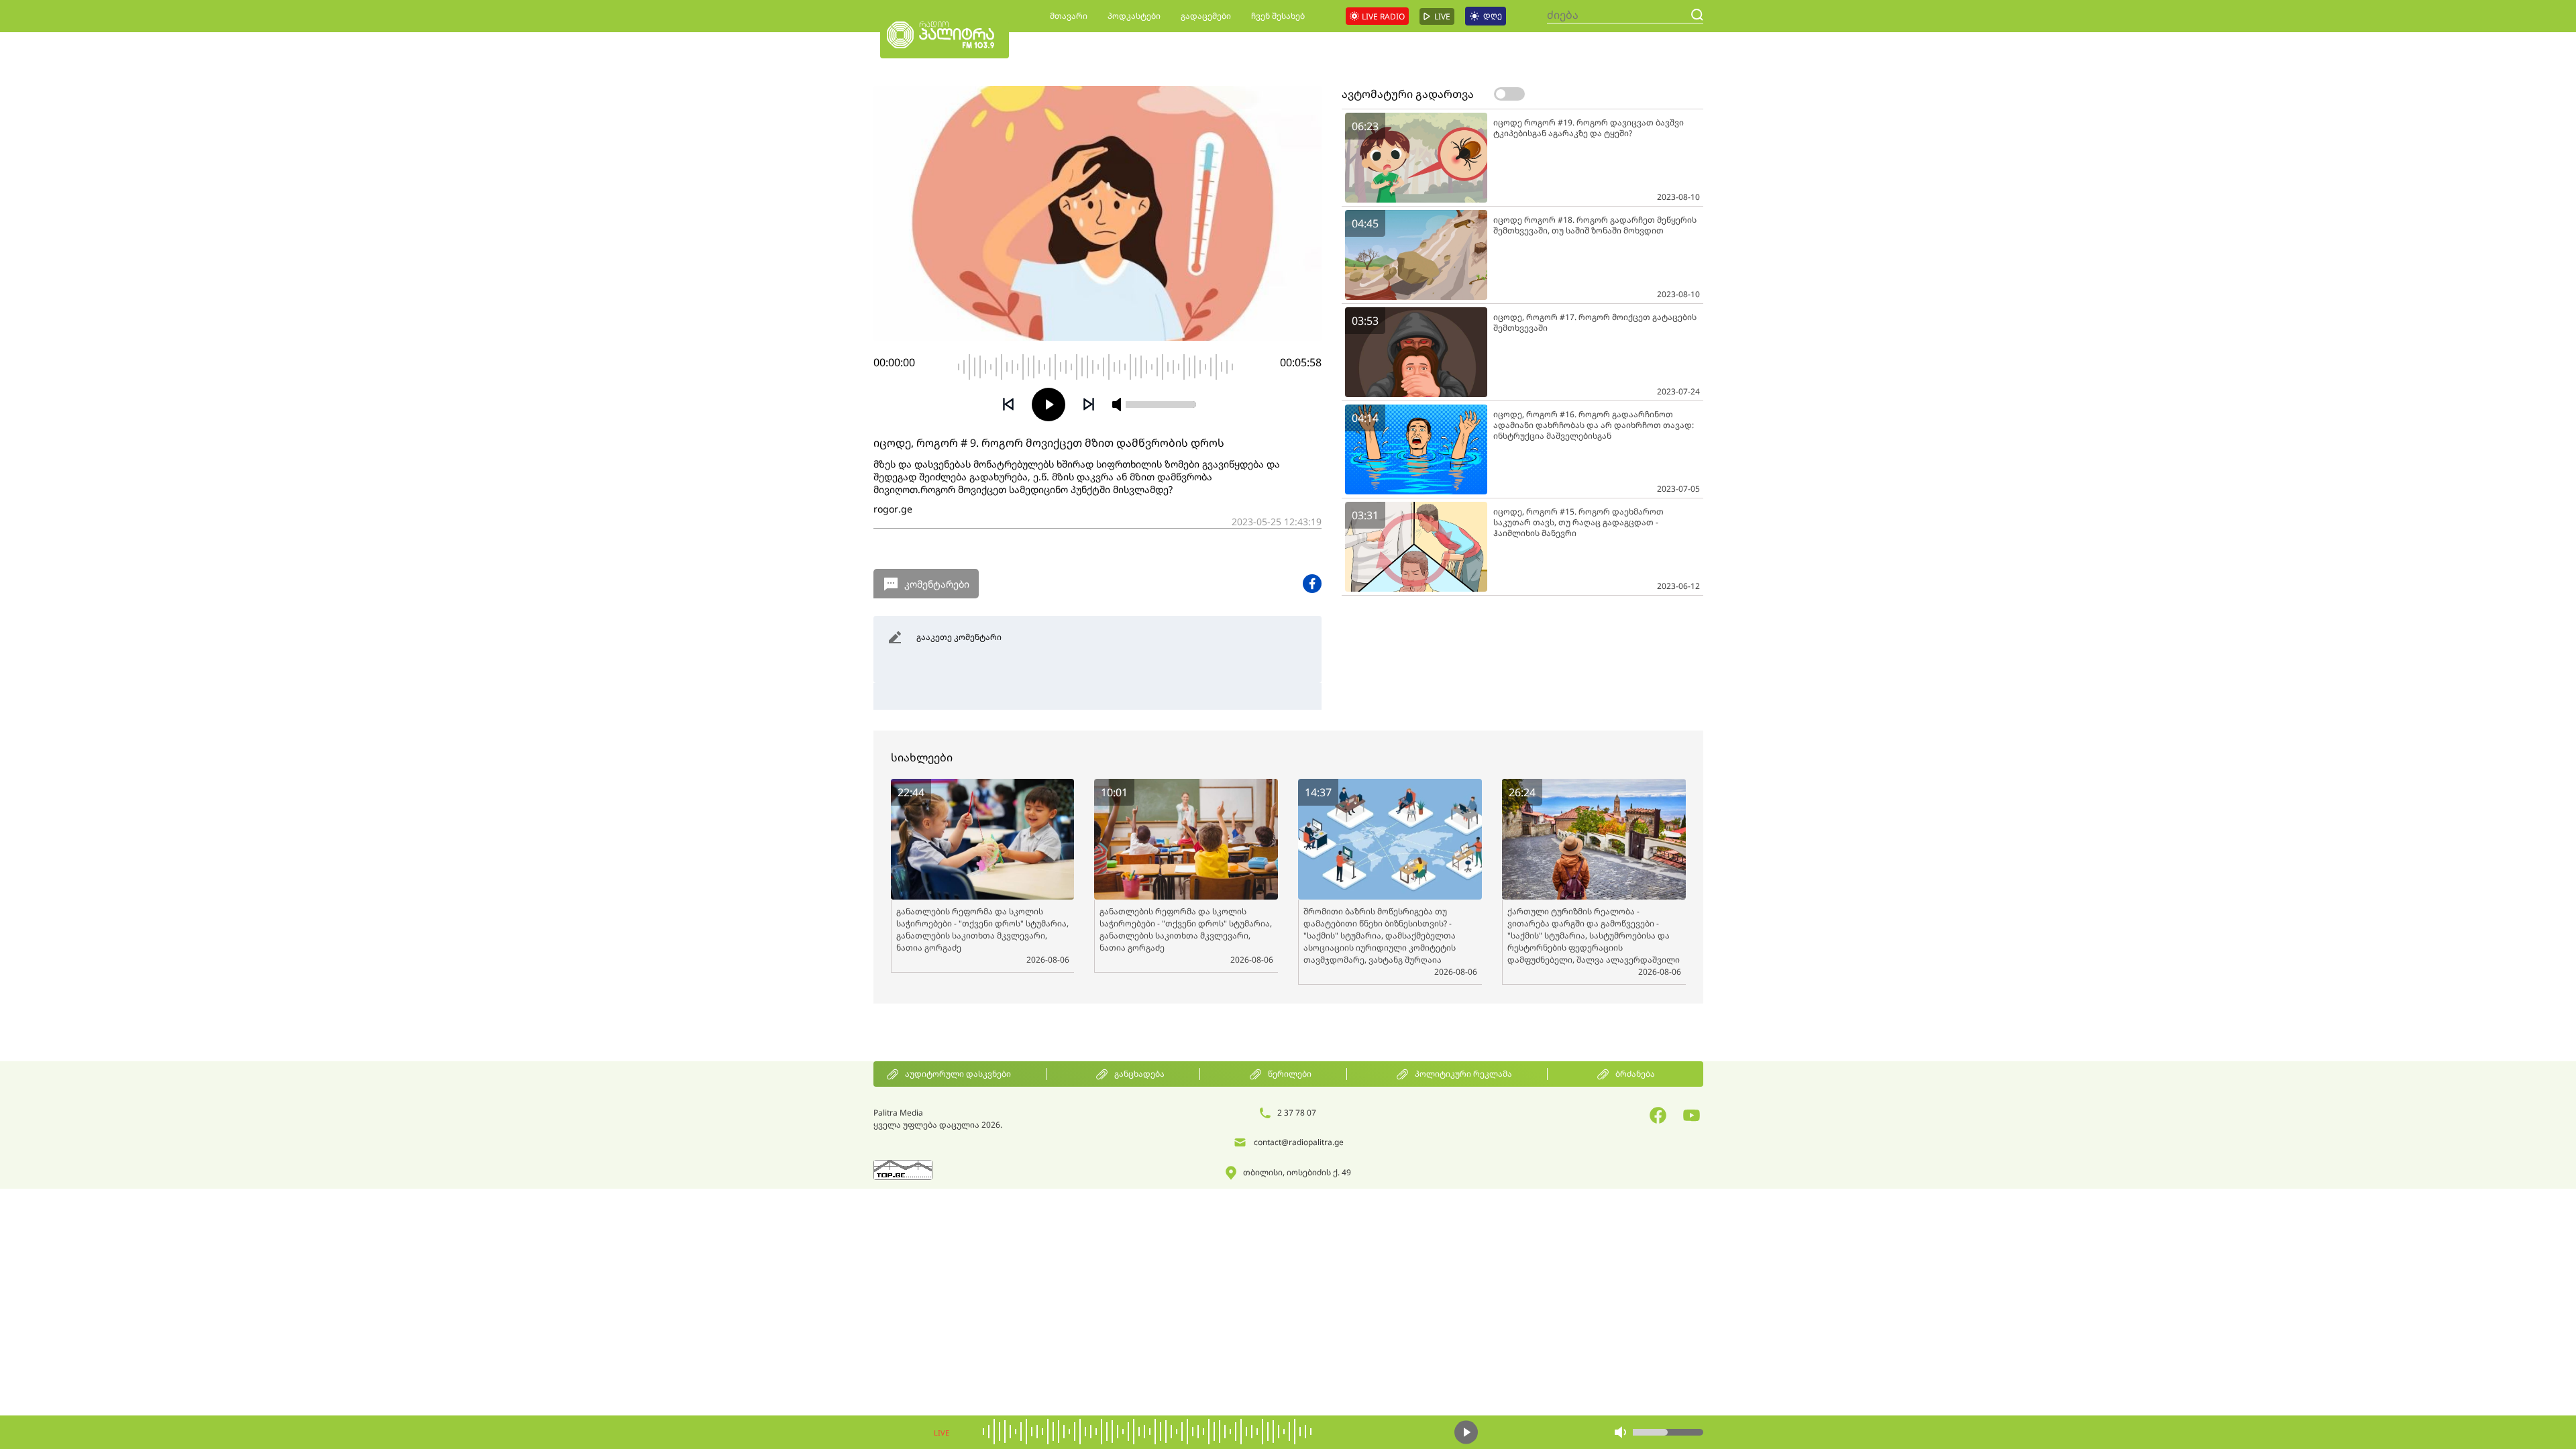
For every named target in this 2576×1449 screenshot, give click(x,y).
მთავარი (1069, 16)
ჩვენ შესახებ (1278, 16)
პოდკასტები (1134, 16)
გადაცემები (1206, 16)
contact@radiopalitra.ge (1299, 1142)
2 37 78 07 (1297, 1113)
